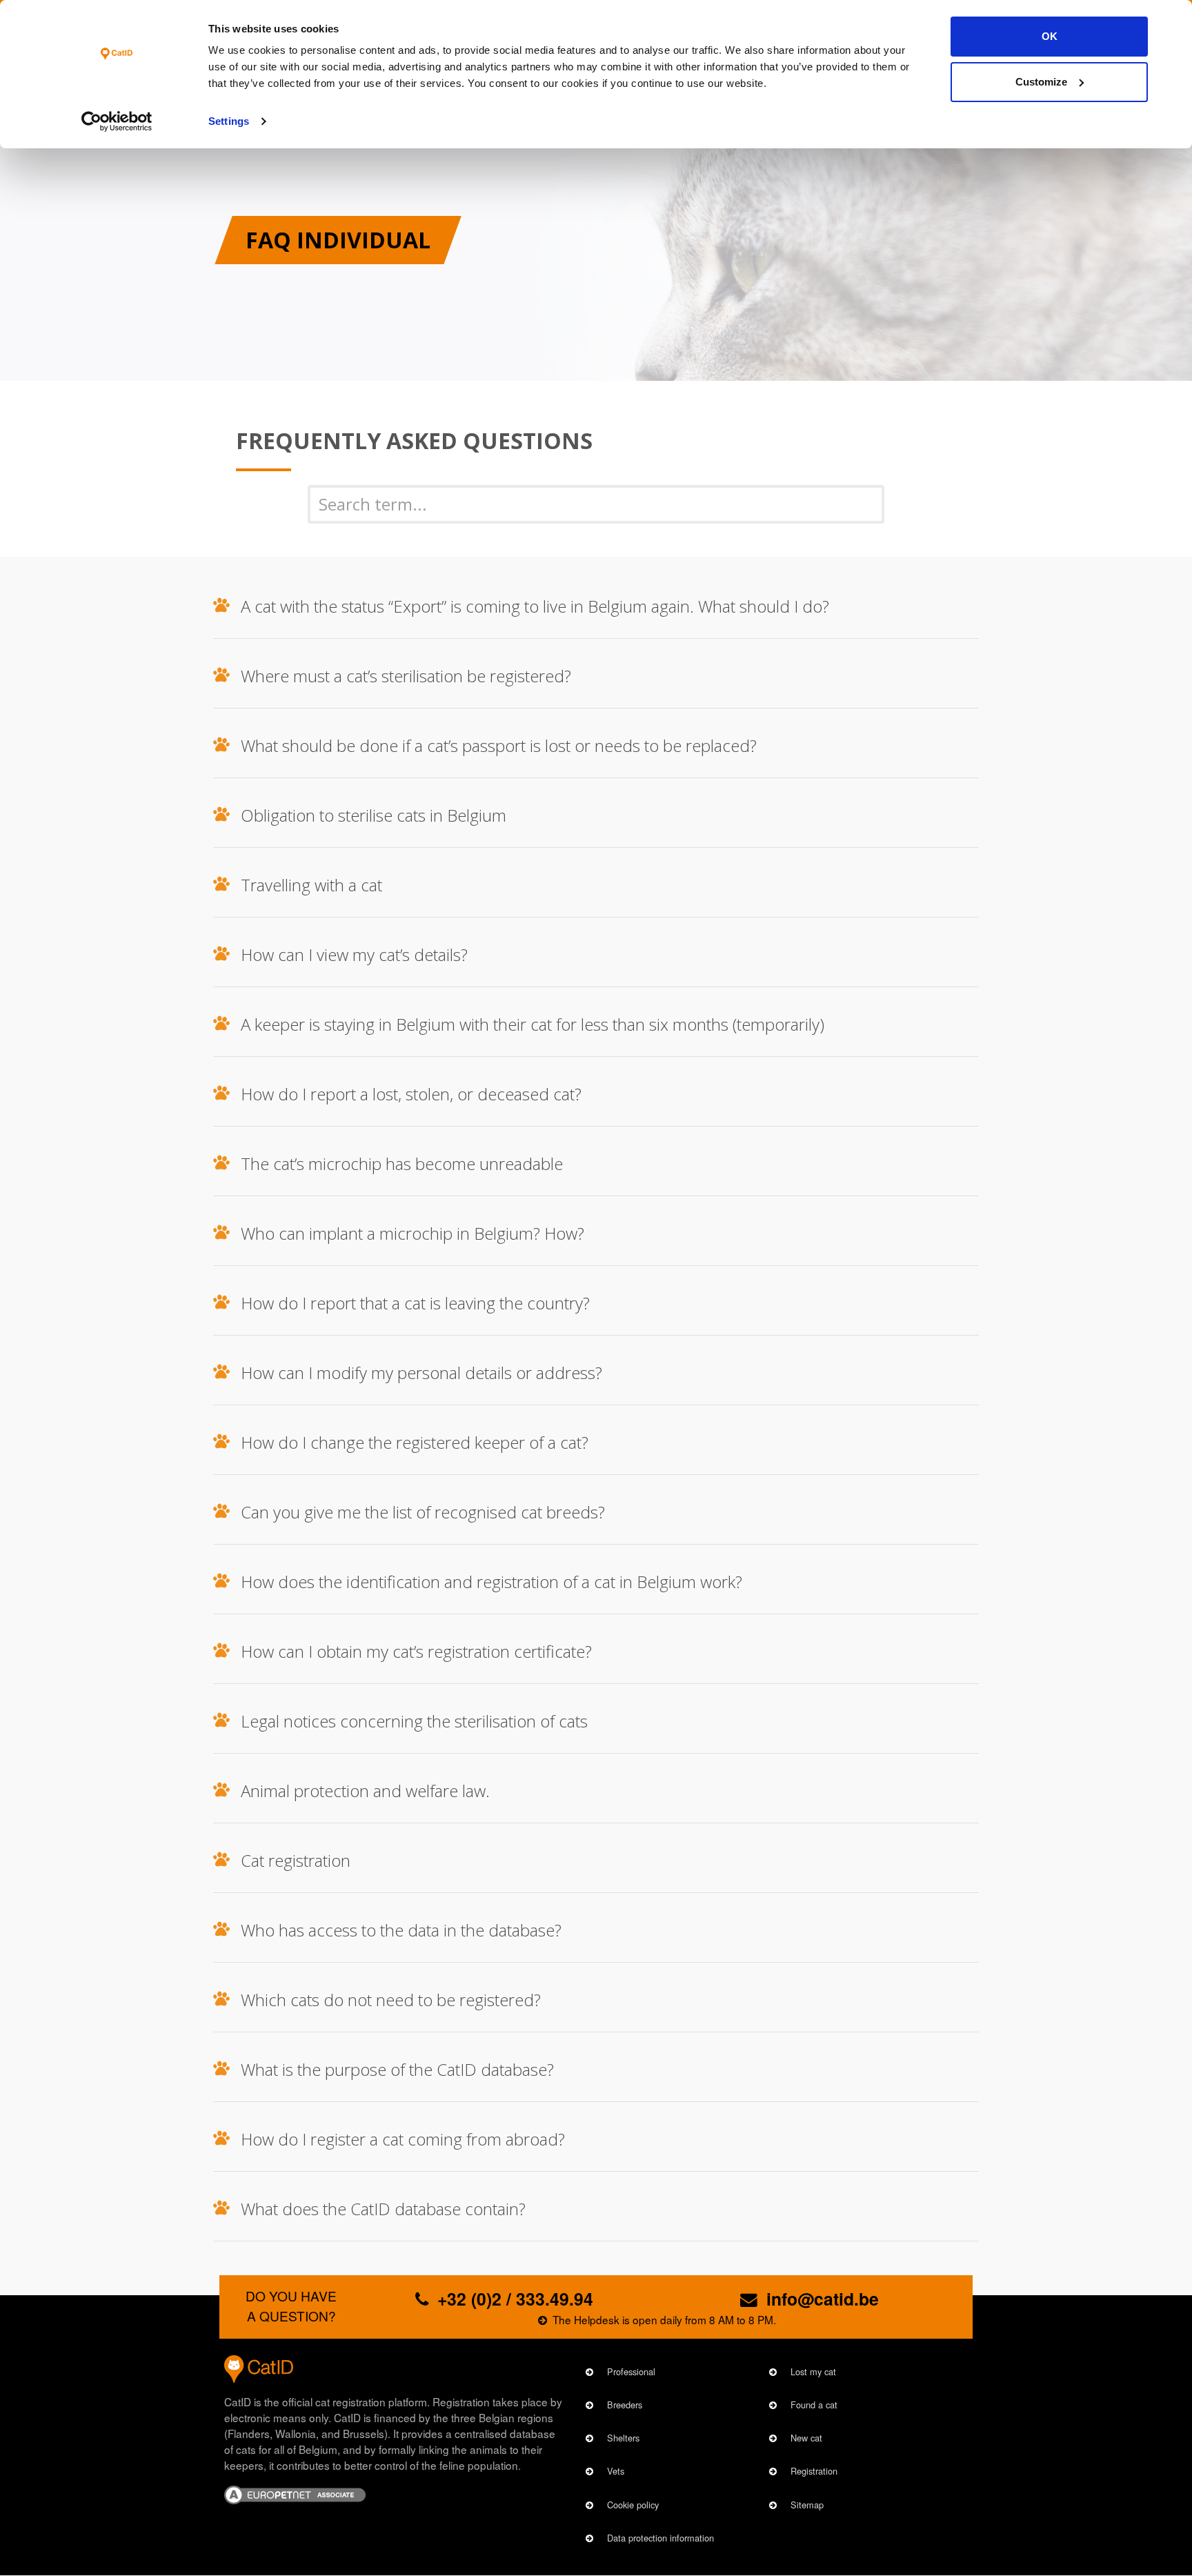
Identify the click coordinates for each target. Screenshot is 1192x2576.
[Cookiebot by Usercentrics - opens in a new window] (117, 121)
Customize (1041, 82)
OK (1050, 36)
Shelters (623, 2438)
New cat (806, 2438)
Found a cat (814, 2405)
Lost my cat (813, 2371)
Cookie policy (633, 2505)
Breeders (625, 2405)
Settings (229, 121)
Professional (631, 2371)
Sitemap (807, 2505)
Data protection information (660, 2538)
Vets (616, 2471)
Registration (814, 2471)
